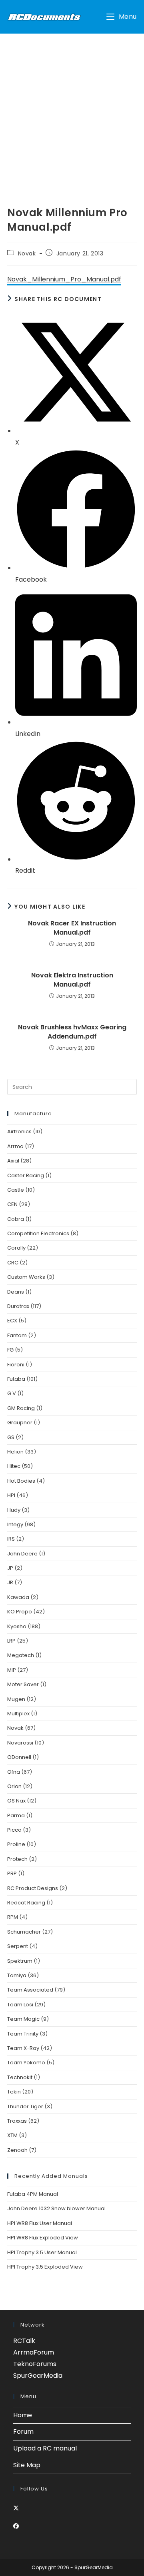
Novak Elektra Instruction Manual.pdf (72, 980)
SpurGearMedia (38, 2376)
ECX (12, 1321)
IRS (11, 1539)
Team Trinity (23, 2034)
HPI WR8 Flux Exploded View (43, 2238)
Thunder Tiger (25, 2106)
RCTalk (24, 2341)
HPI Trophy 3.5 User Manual (42, 2252)
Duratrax (18, 1306)
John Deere (22, 1554)
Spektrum (20, 1961)
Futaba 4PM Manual (33, 2194)
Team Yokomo (26, 2063)
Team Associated (30, 1990)
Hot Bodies (21, 1481)
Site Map (27, 2465)
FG (10, 1350)
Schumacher (24, 1932)
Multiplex (18, 1714)
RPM (13, 1917)
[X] (16, 2508)
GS (11, 1437)
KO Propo (20, 1612)
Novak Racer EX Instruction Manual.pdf (72, 928)
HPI (11, 1495)
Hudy (14, 1510)
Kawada (18, 1597)
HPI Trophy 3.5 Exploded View (45, 2267)
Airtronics (19, 1131)
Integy (15, 1524)
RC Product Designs (33, 1888)
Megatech (21, 1655)
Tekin (14, 2092)
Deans (16, 1292)
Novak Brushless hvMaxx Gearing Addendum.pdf (72, 1032)
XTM (12, 2135)
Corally (16, 1248)
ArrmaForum (34, 2352)
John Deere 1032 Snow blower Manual (56, 2208)
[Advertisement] (72, 110)
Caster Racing (26, 1175)
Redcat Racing (26, 1903)
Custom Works (26, 1277)
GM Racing (21, 1408)
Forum (23, 2431)
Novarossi (20, 1743)
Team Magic (23, 2019)
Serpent (18, 1946)
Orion (14, 1786)
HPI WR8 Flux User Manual (40, 2223)
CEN (12, 1204)
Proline (16, 1844)
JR (10, 1582)
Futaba (16, 1379)
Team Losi (20, 2005)
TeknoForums (35, 2364)
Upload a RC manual (45, 2448)
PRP (12, 1873)
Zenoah (17, 2150)
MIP (12, 1670)
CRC (13, 1263)
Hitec (14, 1466)
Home (23, 2415)
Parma (16, 1815)
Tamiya (17, 1975)
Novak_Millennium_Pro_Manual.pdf (64, 279)
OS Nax (16, 1801)
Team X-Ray (23, 2048)
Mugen (16, 1699)
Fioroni (16, 1365)
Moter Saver (23, 1684)
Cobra (16, 1219)
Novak (27, 253)
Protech (17, 1859)
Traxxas (17, 2121)
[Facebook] (16, 2526)
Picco (14, 1830)
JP (10, 1568)
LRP (11, 1641)
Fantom (17, 1335)
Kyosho (17, 1626)
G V (12, 1393)
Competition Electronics (38, 1233)
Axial (13, 1161)
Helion (15, 1452)
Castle (16, 1190)
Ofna (14, 1772)
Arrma (15, 1146)
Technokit (20, 2077)
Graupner (20, 1423)
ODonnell (19, 1757)
